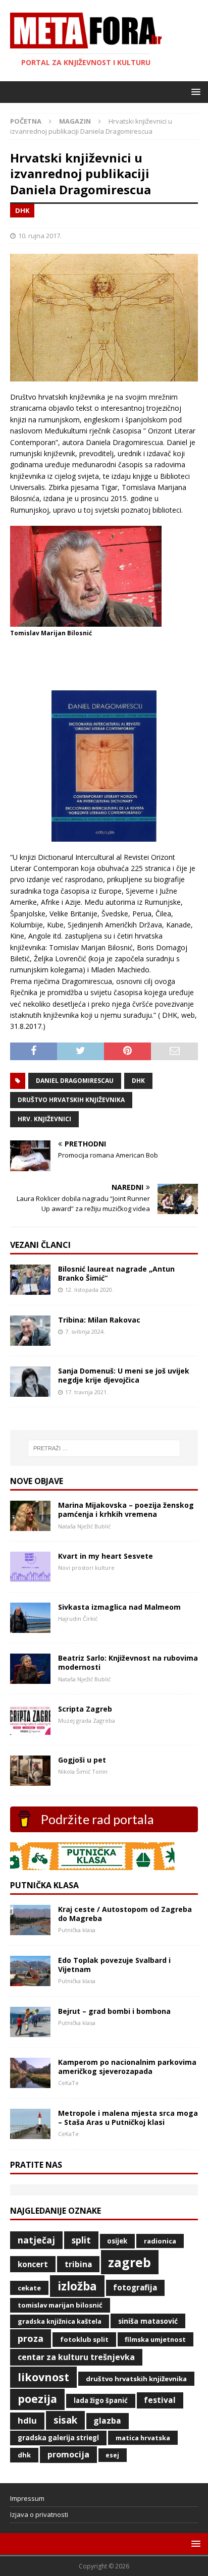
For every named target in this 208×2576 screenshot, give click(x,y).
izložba (77, 2286)
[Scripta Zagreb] (30, 1729)
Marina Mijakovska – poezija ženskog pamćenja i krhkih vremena (126, 1510)
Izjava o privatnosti (39, 2514)
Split (81, 2240)
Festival (160, 2400)
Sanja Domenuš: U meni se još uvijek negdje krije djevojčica (124, 1375)
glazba (107, 2421)
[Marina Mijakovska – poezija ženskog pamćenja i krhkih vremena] (30, 1525)
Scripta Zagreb (85, 1709)
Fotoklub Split (84, 2339)
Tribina (78, 2264)
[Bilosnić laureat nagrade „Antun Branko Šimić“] (30, 1289)
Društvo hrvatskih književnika (71, 1100)
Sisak (65, 2420)
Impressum (27, 2498)
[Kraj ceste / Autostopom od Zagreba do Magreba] (30, 1929)
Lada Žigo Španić (101, 2400)
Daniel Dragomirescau (75, 1081)
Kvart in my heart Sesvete (106, 1556)
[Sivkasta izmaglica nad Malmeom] (30, 1627)
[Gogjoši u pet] (30, 1780)
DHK (138, 1081)
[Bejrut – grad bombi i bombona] (30, 2031)
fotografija (135, 2288)
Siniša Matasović (148, 2321)
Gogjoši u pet (82, 1760)
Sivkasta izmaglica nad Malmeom (119, 1607)
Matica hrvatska (143, 2438)
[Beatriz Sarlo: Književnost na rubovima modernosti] (30, 1678)
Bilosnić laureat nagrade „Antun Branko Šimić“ (116, 1273)
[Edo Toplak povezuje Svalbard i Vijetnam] (30, 1980)
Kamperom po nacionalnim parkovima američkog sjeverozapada (127, 2067)
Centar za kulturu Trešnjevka (76, 2357)
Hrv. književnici (44, 1119)
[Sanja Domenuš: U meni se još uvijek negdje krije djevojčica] (30, 1391)
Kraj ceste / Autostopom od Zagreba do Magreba (125, 1914)
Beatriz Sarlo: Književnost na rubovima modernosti (128, 1662)
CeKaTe (29, 2288)
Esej (112, 2455)
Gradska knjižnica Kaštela (60, 2321)
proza (31, 2338)
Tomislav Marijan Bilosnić (60, 2305)
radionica (160, 2241)
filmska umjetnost (155, 2339)
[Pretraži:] (104, 1448)
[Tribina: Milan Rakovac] (30, 1340)
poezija (37, 2399)
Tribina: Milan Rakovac (99, 1320)
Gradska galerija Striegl (58, 2438)
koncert (33, 2264)
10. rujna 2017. (40, 236)
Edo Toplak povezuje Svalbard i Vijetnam (114, 1965)
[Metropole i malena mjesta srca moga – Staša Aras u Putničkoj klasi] (30, 2133)
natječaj (36, 2240)
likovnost (43, 2377)
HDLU (27, 2420)
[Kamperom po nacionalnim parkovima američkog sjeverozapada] (30, 2082)
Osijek (117, 2241)
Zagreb (129, 2262)
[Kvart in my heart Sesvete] (30, 1576)
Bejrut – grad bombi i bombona (114, 2011)
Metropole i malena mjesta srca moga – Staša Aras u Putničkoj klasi (128, 2118)
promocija (68, 2454)
